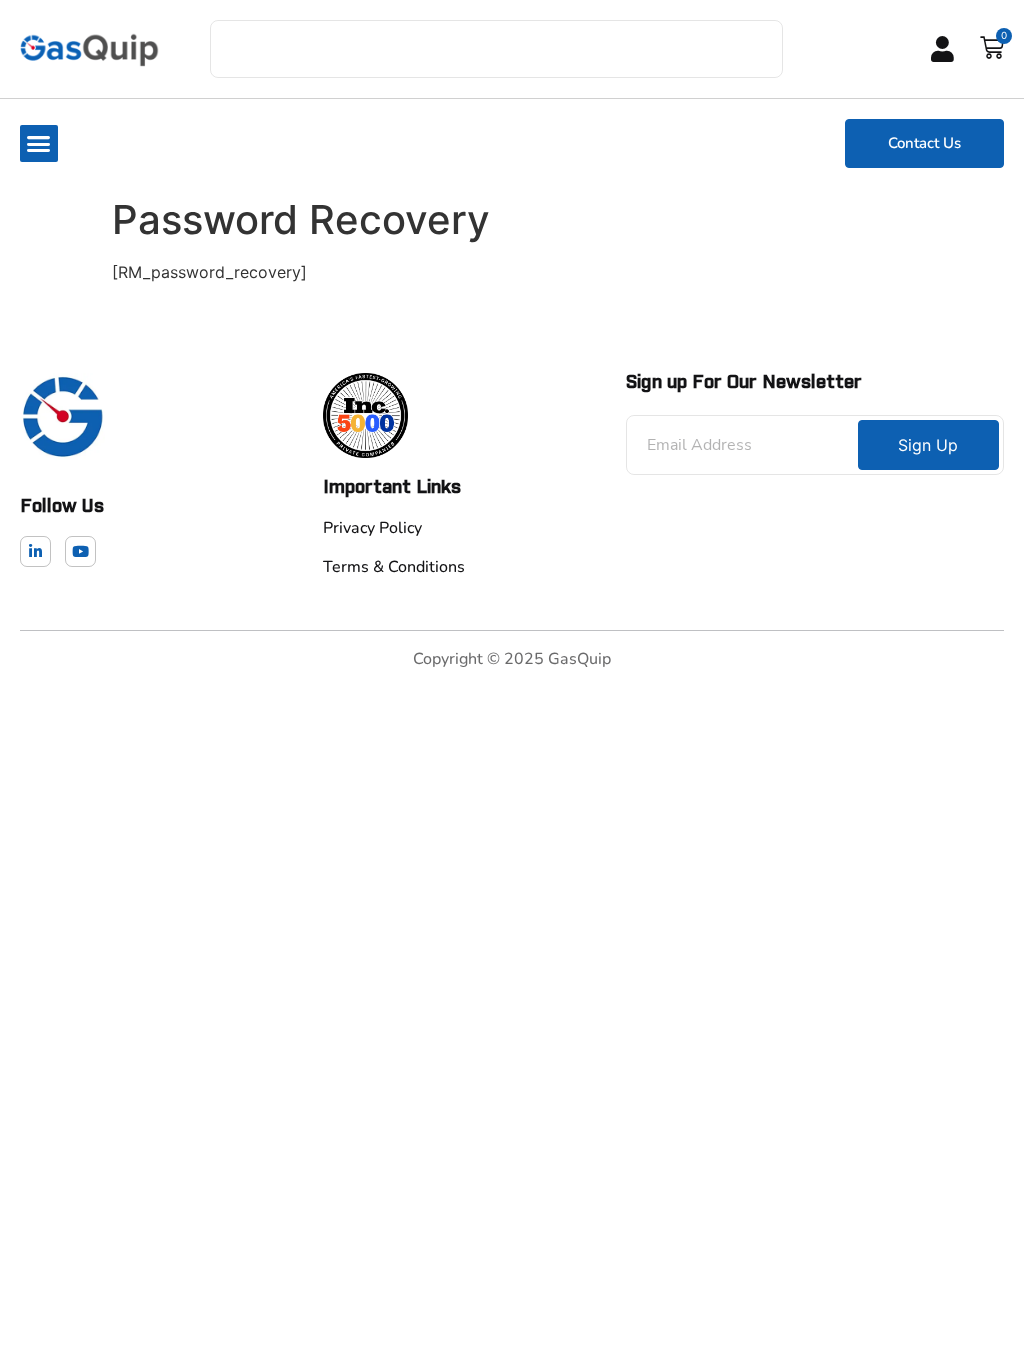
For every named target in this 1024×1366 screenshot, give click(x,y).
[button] (39, 144)
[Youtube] (80, 551)
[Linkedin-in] (35, 551)
